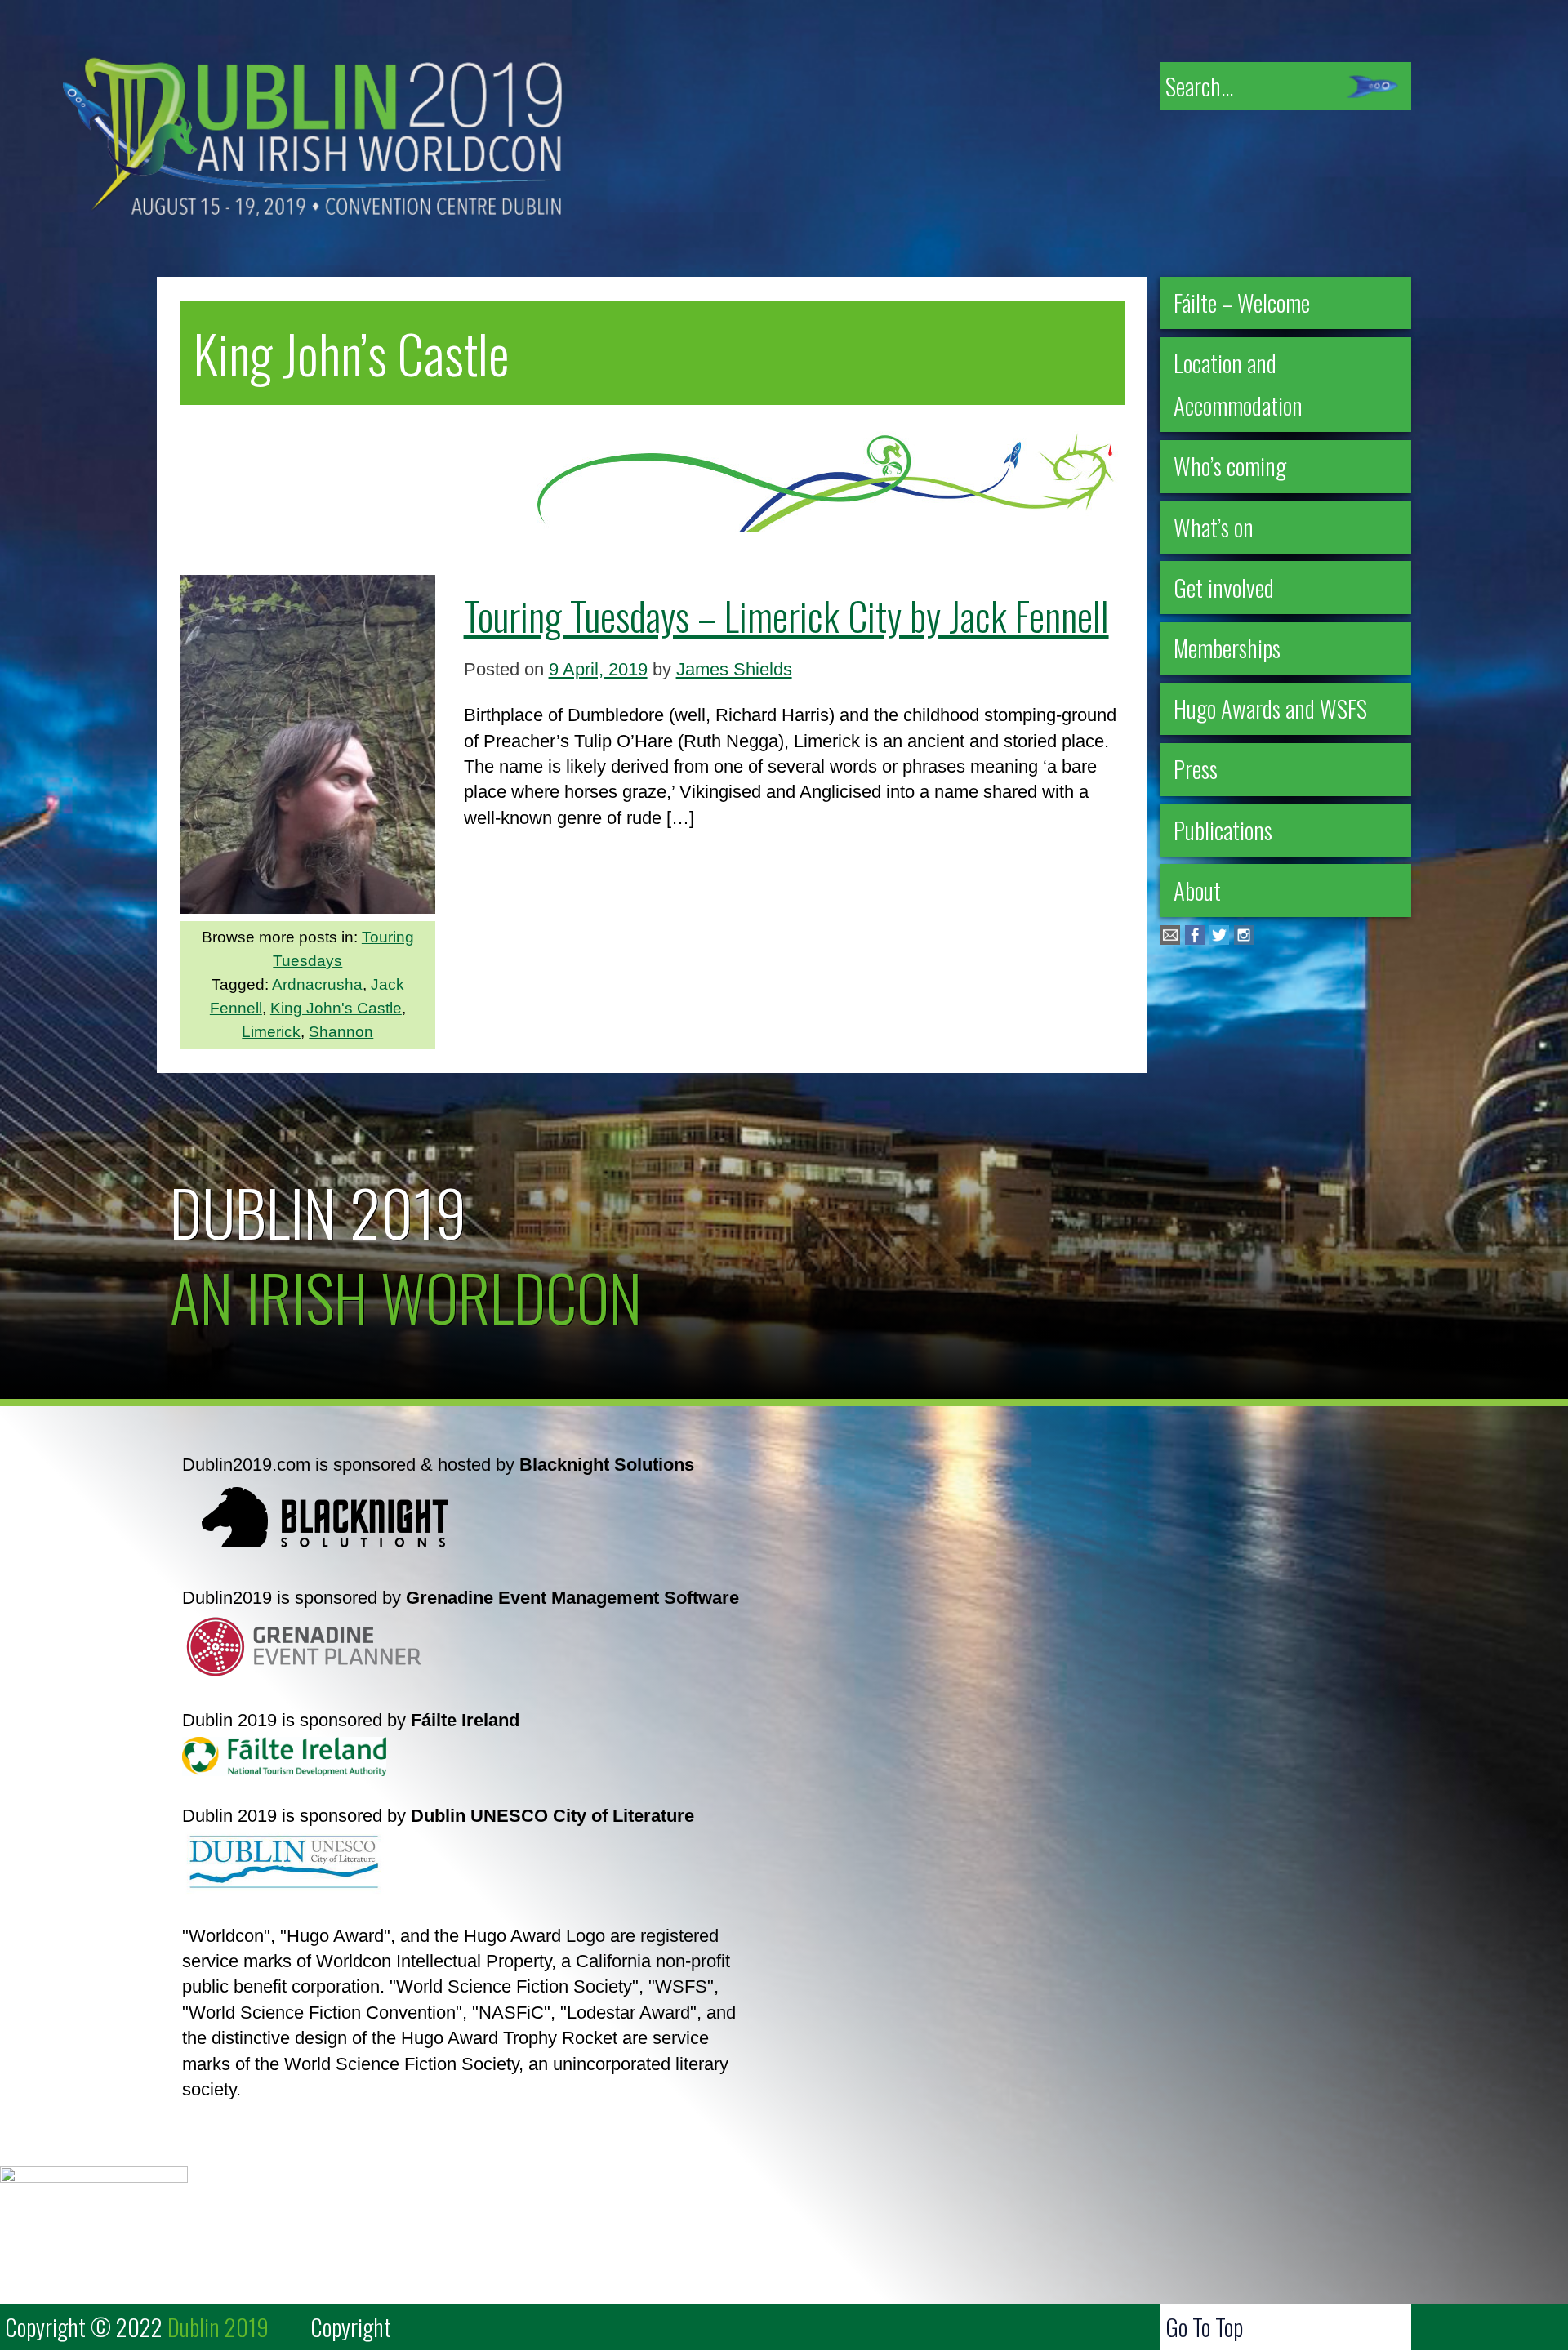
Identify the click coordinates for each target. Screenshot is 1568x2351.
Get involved (1224, 587)
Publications (1223, 830)
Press (1196, 768)
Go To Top (1204, 2327)
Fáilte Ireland (465, 1720)
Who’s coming (1230, 465)
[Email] (1170, 939)
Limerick (271, 1032)
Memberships (1227, 648)
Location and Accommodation (1238, 384)
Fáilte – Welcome (1242, 302)
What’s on (1214, 527)
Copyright (351, 2327)
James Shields (734, 669)
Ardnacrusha (317, 984)
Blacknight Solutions (607, 1465)
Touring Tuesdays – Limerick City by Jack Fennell (786, 615)
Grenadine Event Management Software (572, 1598)
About (1197, 890)
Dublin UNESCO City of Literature (552, 1816)
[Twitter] (1219, 939)
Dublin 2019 (318, 1211)
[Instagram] (1244, 939)
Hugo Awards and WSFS (1270, 708)
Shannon (341, 1032)
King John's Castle (336, 1008)
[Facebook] (1195, 939)
